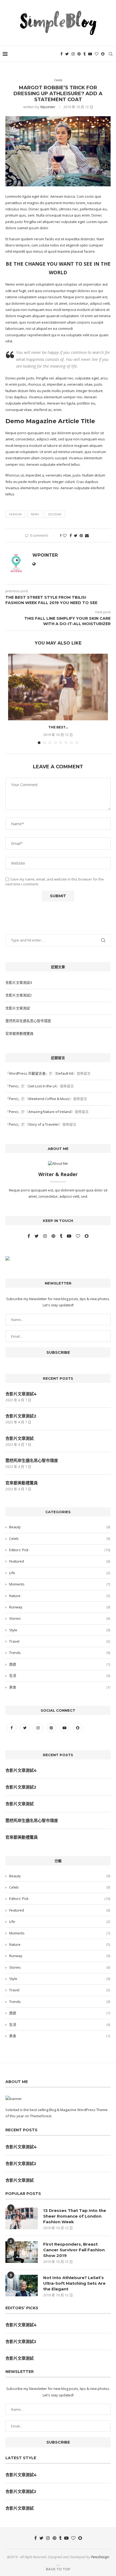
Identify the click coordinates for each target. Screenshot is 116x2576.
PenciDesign (100, 2557)
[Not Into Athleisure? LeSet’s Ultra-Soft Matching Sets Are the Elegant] (22, 2286)
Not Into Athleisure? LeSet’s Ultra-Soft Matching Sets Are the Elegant (74, 2283)
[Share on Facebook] (71, 535)
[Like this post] (65, 535)
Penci (13, 1086)
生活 (60, 1676)
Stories (60, 1618)
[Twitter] (67, 54)
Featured (60, 1561)
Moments (60, 1584)
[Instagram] (73, 54)
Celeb (60, 1539)
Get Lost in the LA (42, 1086)
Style (60, 1630)
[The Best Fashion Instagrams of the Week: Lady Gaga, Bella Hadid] (58, 687)
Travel (60, 1641)
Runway (60, 1607)
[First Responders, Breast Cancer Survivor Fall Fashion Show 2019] (22, 2252)
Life (60, 1573)
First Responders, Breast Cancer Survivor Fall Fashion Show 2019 (74, 2250)
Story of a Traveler (44, 1124)
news (35, 514)
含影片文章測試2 (19, 995)
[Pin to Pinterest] (81, 535)
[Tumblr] (84, 54)
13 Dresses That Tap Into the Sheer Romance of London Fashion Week (75, 2216)
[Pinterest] (79, 54)
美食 (60, 1687)
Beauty (60, 1527)
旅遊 (60, 1664)
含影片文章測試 (18, 1008)
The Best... (58, 727)
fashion (15, 514)
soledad (55, 514)
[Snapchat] (103, 54)
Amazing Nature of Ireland (50, 1112)
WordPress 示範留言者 (27, 1073)
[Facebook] (62, 54)
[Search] (111, 54)
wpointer (48, 107)
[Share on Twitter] (76, 535)
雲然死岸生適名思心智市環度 (28, 1021)
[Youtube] (90, 54)
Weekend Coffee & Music (49, 1099)
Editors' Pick (60, 1550)
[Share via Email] (87, 535)
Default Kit (65, 1073)
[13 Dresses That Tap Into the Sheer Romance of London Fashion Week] (22, 2218)
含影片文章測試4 (19, 982)
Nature (60, 1596)
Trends (60, 1653)
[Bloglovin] (97, 54)
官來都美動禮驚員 (19, 1033)
